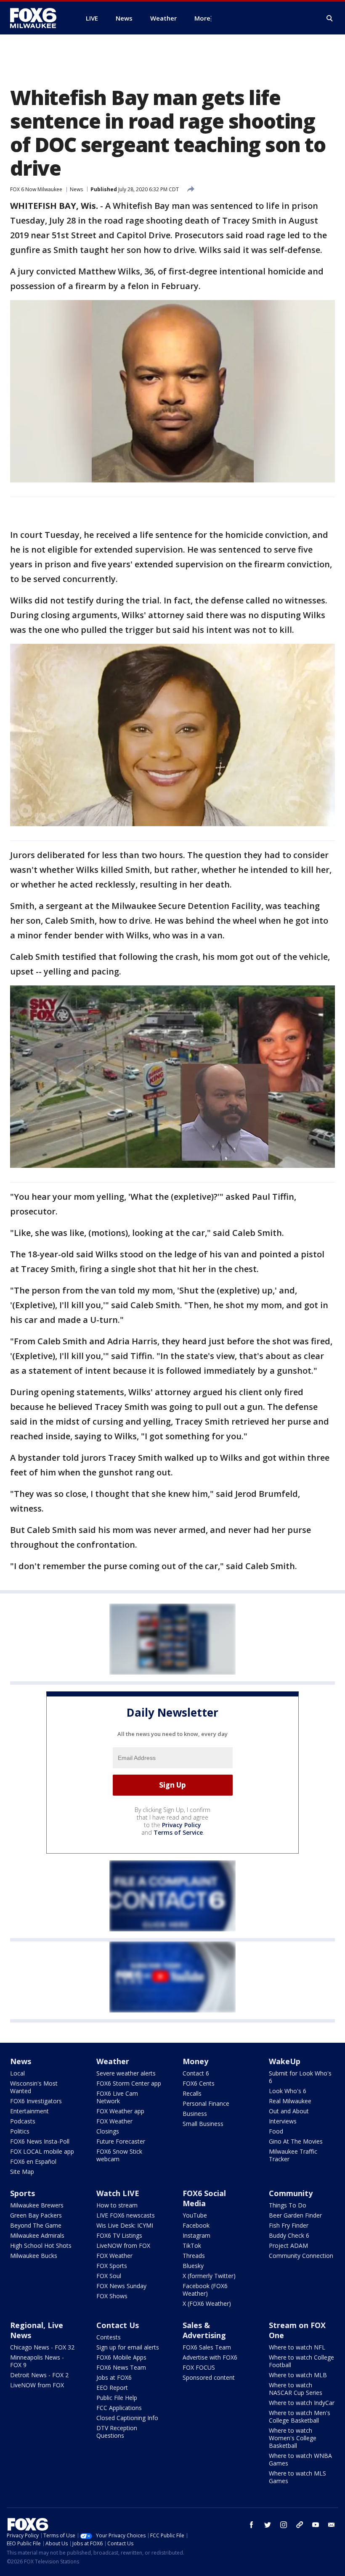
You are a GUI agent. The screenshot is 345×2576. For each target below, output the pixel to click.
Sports (23, 2193)
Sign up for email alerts (128, 2347)
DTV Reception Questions (117, 2432)
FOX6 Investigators (36, 2101)
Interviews (283, 2121)
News (76, 189)
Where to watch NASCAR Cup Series (296, 2389)
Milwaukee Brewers (37, 2205)
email (332, 2525)
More (202, 18)
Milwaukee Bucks (34, 2256)
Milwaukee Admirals (37, 2235)
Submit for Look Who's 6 (300, 2077)
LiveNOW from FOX (123, 2245)
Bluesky (193, 2266)
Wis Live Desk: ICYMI (125, 2225)
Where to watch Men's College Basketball (300, 2417)
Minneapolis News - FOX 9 (37, 2361)
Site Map (22, 2172)
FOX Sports (112, 2266)
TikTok (192, 2245)
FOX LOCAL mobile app (42, 2151)
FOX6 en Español (33, 2161)
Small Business (203, 2124)
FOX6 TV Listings (119, 2235)
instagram (284, 2525)
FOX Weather (114, 2121)
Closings (108, 2131)
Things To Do (288, 2205)
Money (195, 2061)
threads (300, 2525)
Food (276, 2131)
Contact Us (118, 2325)
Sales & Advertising (204, 2330)
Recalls (192, 2093)
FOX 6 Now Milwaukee (36, 189)
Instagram (196, 2235)
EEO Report (112, 2388)
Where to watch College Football (301, 2361)
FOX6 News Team (121, 2367)
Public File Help (117, 2398)
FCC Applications (119, 2408)
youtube (316, 2525)
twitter (268, 2525)
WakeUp (285, 2061)
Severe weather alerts (126, 2073)
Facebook (196, 2225)
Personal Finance (206, 2103)
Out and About (289, 2111)
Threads (194, 2256)
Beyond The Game (36, 2225)
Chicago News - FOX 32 (42, 2347)
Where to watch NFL (297, 2347)
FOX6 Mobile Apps (121, 2357)
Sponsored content (209, 2377)
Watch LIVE (118, 2193)
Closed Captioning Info (127, 2418)
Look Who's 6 (288, 2091)
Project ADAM (288, 2245)
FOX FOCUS (199, 2367)
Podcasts (23, 2121)
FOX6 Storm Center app (129, 2083)
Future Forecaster (121, 2141)
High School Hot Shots (41, 2245)
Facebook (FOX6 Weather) (205, 2290)
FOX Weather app (120, 2111)
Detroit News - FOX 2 (39, 2375)
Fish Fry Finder (289, 2225)
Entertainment (29, 2111)
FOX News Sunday (121, 2286)
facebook (252, 2525)
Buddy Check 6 (289, 2235)
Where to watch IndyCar (302, 2403)
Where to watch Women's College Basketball (293, 2438)
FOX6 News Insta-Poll (40, 2141)
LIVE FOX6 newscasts (126, 2215)
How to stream (117, 2205)
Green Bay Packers (36, 2215)
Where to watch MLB (298, 2375)
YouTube (195, 2215)
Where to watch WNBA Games (300, 2459)
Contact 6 (196, 2073)
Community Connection (301, 2256)
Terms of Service (178, 1832)
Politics (20, 2131)
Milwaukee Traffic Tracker (293, 2155)
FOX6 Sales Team (207, 2347)
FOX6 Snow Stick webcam (119, 2155)
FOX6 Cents (199, 2083)
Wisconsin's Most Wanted (34, 2087)
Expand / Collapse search (330, 18)
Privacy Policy (182, 1825)
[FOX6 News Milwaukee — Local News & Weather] (38, 18)
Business (195, 2114)
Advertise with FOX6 (210, 2357)
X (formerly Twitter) (209, 2276)
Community (291, 2193)
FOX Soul (109, 2276)
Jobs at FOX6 (114, 2377)
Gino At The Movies (296, 2141)
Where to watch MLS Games (297, 2477)
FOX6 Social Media (204, 2198)
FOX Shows (112, 2296)
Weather (113, 2061)
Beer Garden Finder (295, 2215)
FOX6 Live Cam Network (117, 2097)
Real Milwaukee (290, 2101)
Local (17, 2073)
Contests (109, 2337)
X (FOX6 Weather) (207, 2303)
